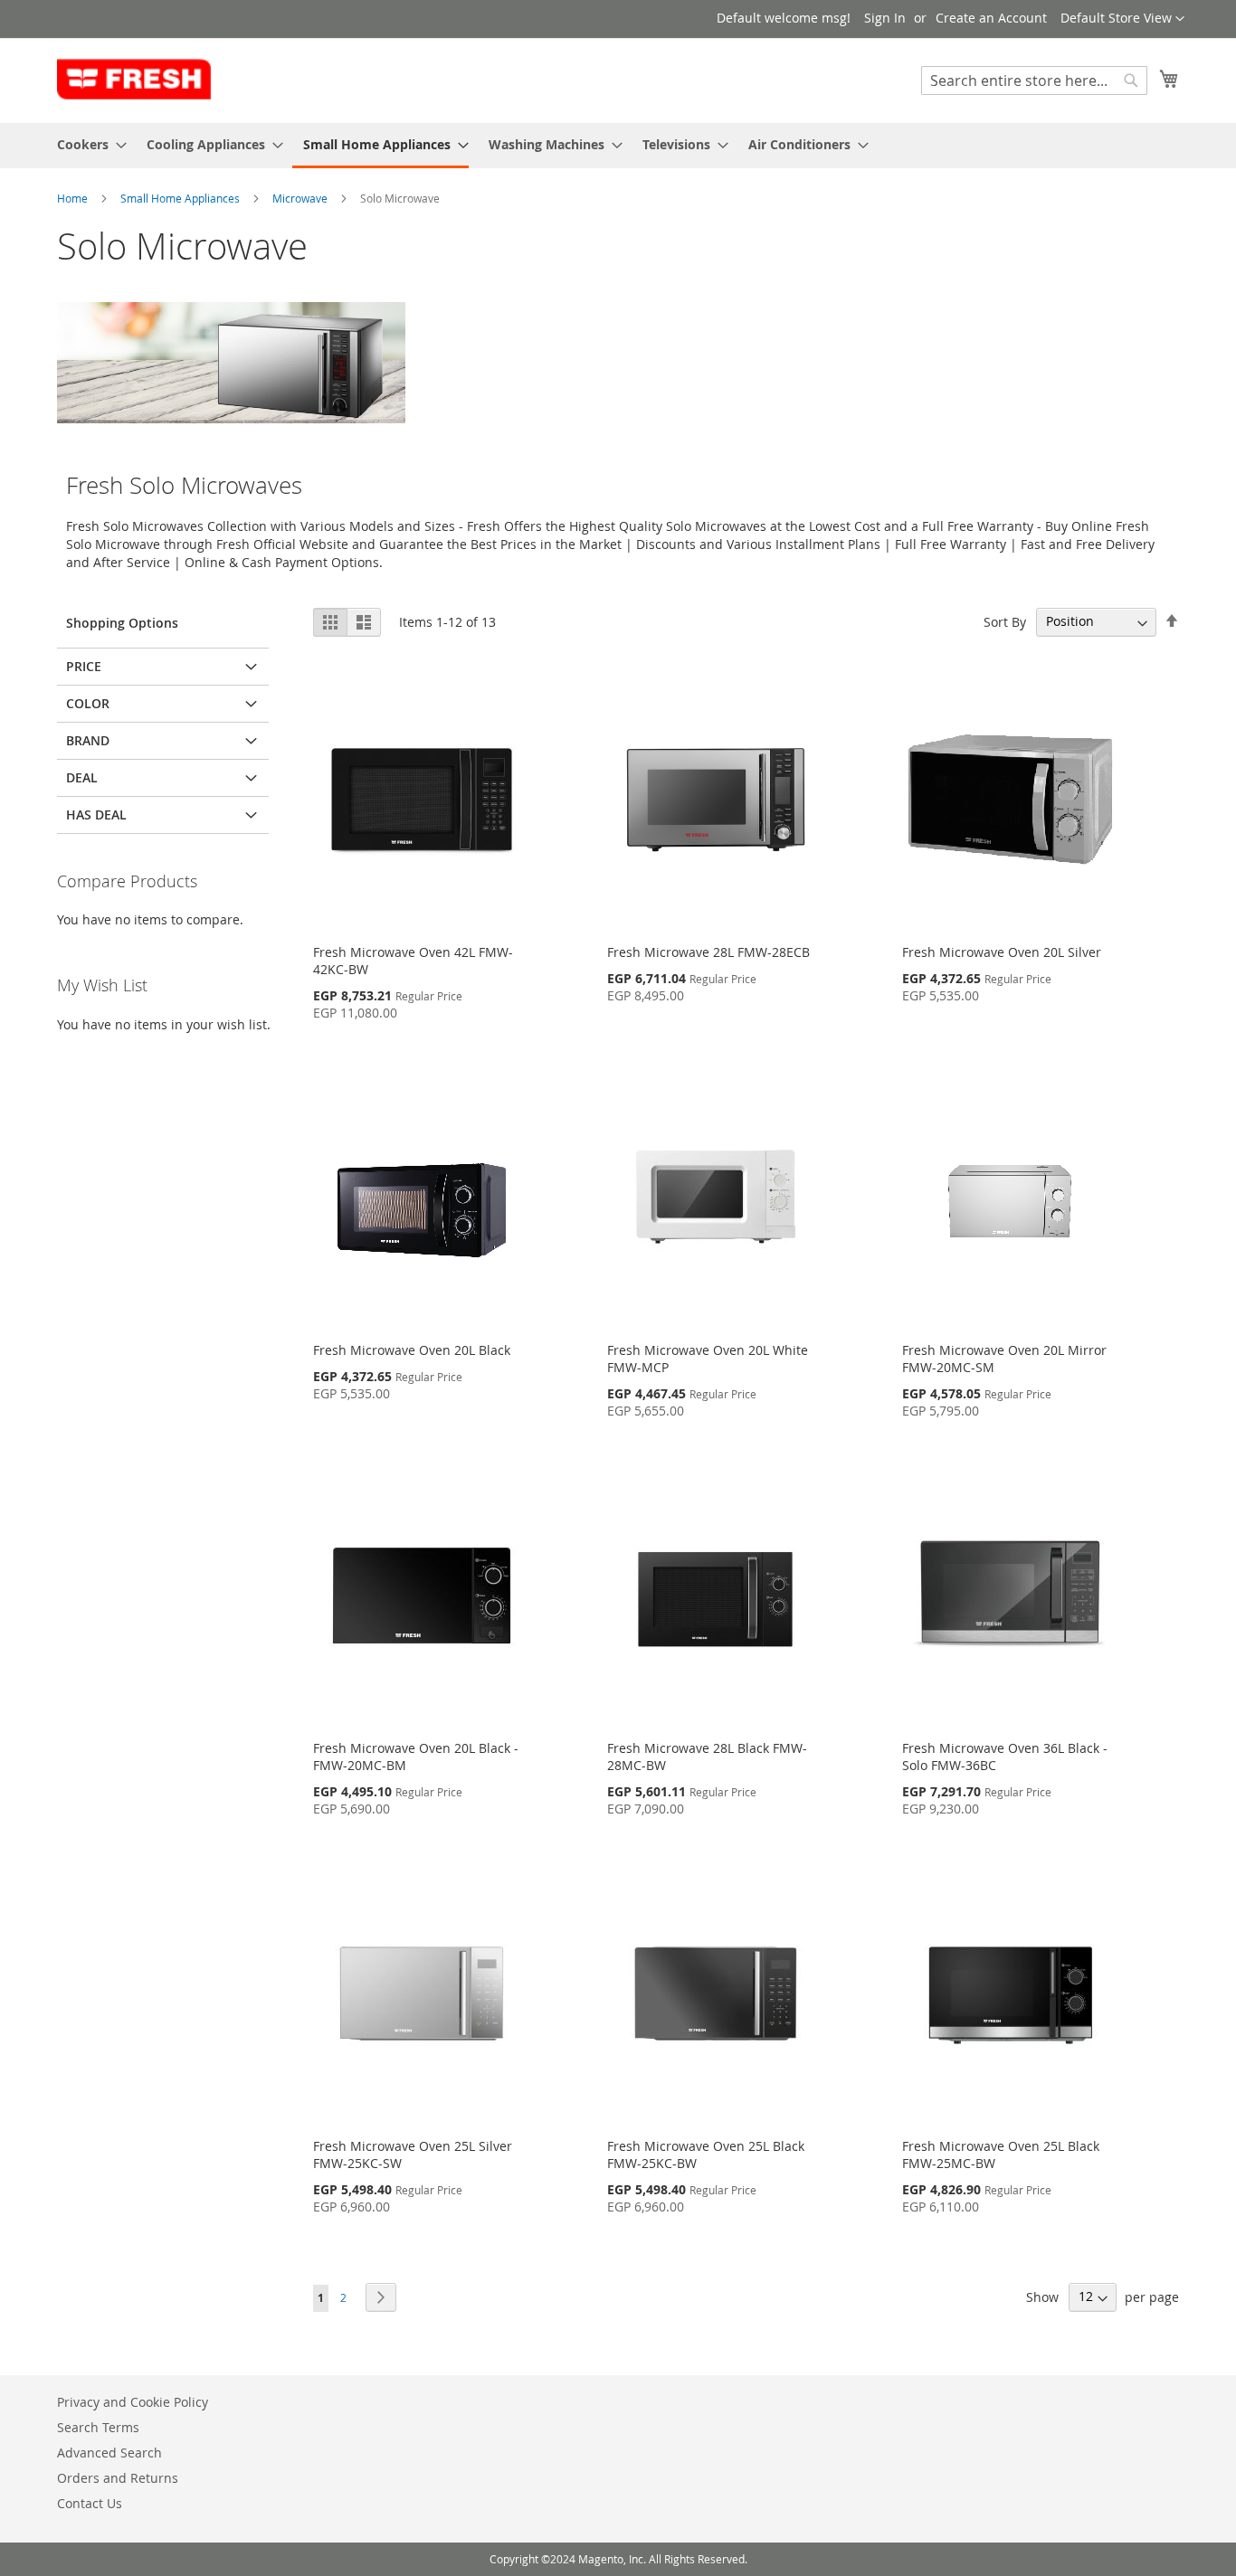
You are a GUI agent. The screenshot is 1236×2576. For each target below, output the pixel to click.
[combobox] (1034, 80)
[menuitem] (86, 144)
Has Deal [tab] (96, 814)
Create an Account (991, 18)
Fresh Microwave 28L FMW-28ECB (708, 952)
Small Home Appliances (181, 198)
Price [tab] (84, 666)
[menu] (618, 146)
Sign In (885, 18)
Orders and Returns (118, 2478)
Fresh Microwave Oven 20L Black (412, 1350)
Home (74, 198)
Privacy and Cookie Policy (133, 2402)
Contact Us (90, 2503)
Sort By (1005, 621)
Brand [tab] (88, 740)
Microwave (301, 198)
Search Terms (98, 2427)
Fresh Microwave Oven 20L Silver (1002, 952)
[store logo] (134, 80)
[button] (1122, 19)
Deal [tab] (82, 777)
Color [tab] (88, 703)
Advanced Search (109, 2453)
